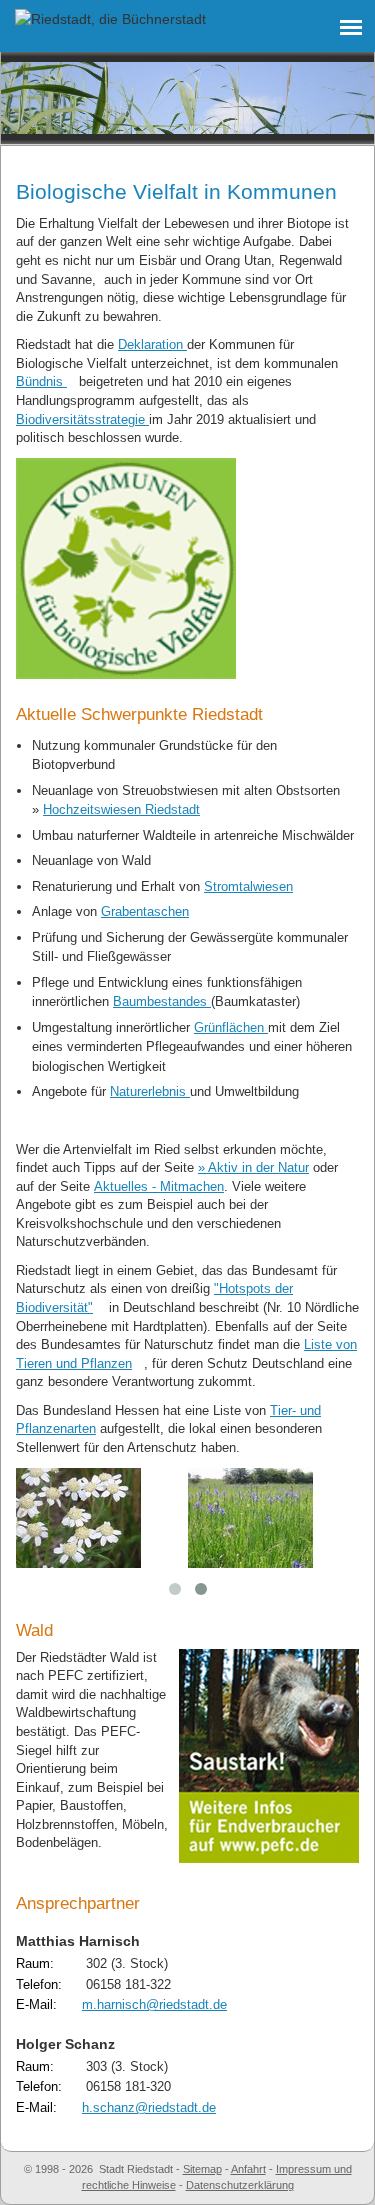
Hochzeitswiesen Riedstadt (121, 809)
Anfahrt (248, 2169)
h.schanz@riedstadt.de (149, 2107)
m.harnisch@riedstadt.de (154, 2004)
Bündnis (41, 381)
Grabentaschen (145, 911)
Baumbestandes (162, 1001)
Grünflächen (231, 1027)
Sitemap (202, 2169)
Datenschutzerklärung (240, 2185)
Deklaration (152, 344)
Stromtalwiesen (248, 886)
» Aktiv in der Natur (253, 1167)
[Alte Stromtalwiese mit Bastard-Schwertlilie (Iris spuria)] (250, 1516)
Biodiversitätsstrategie (82, 419)
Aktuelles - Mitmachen (159, 1186)
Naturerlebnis (150, 1091)
